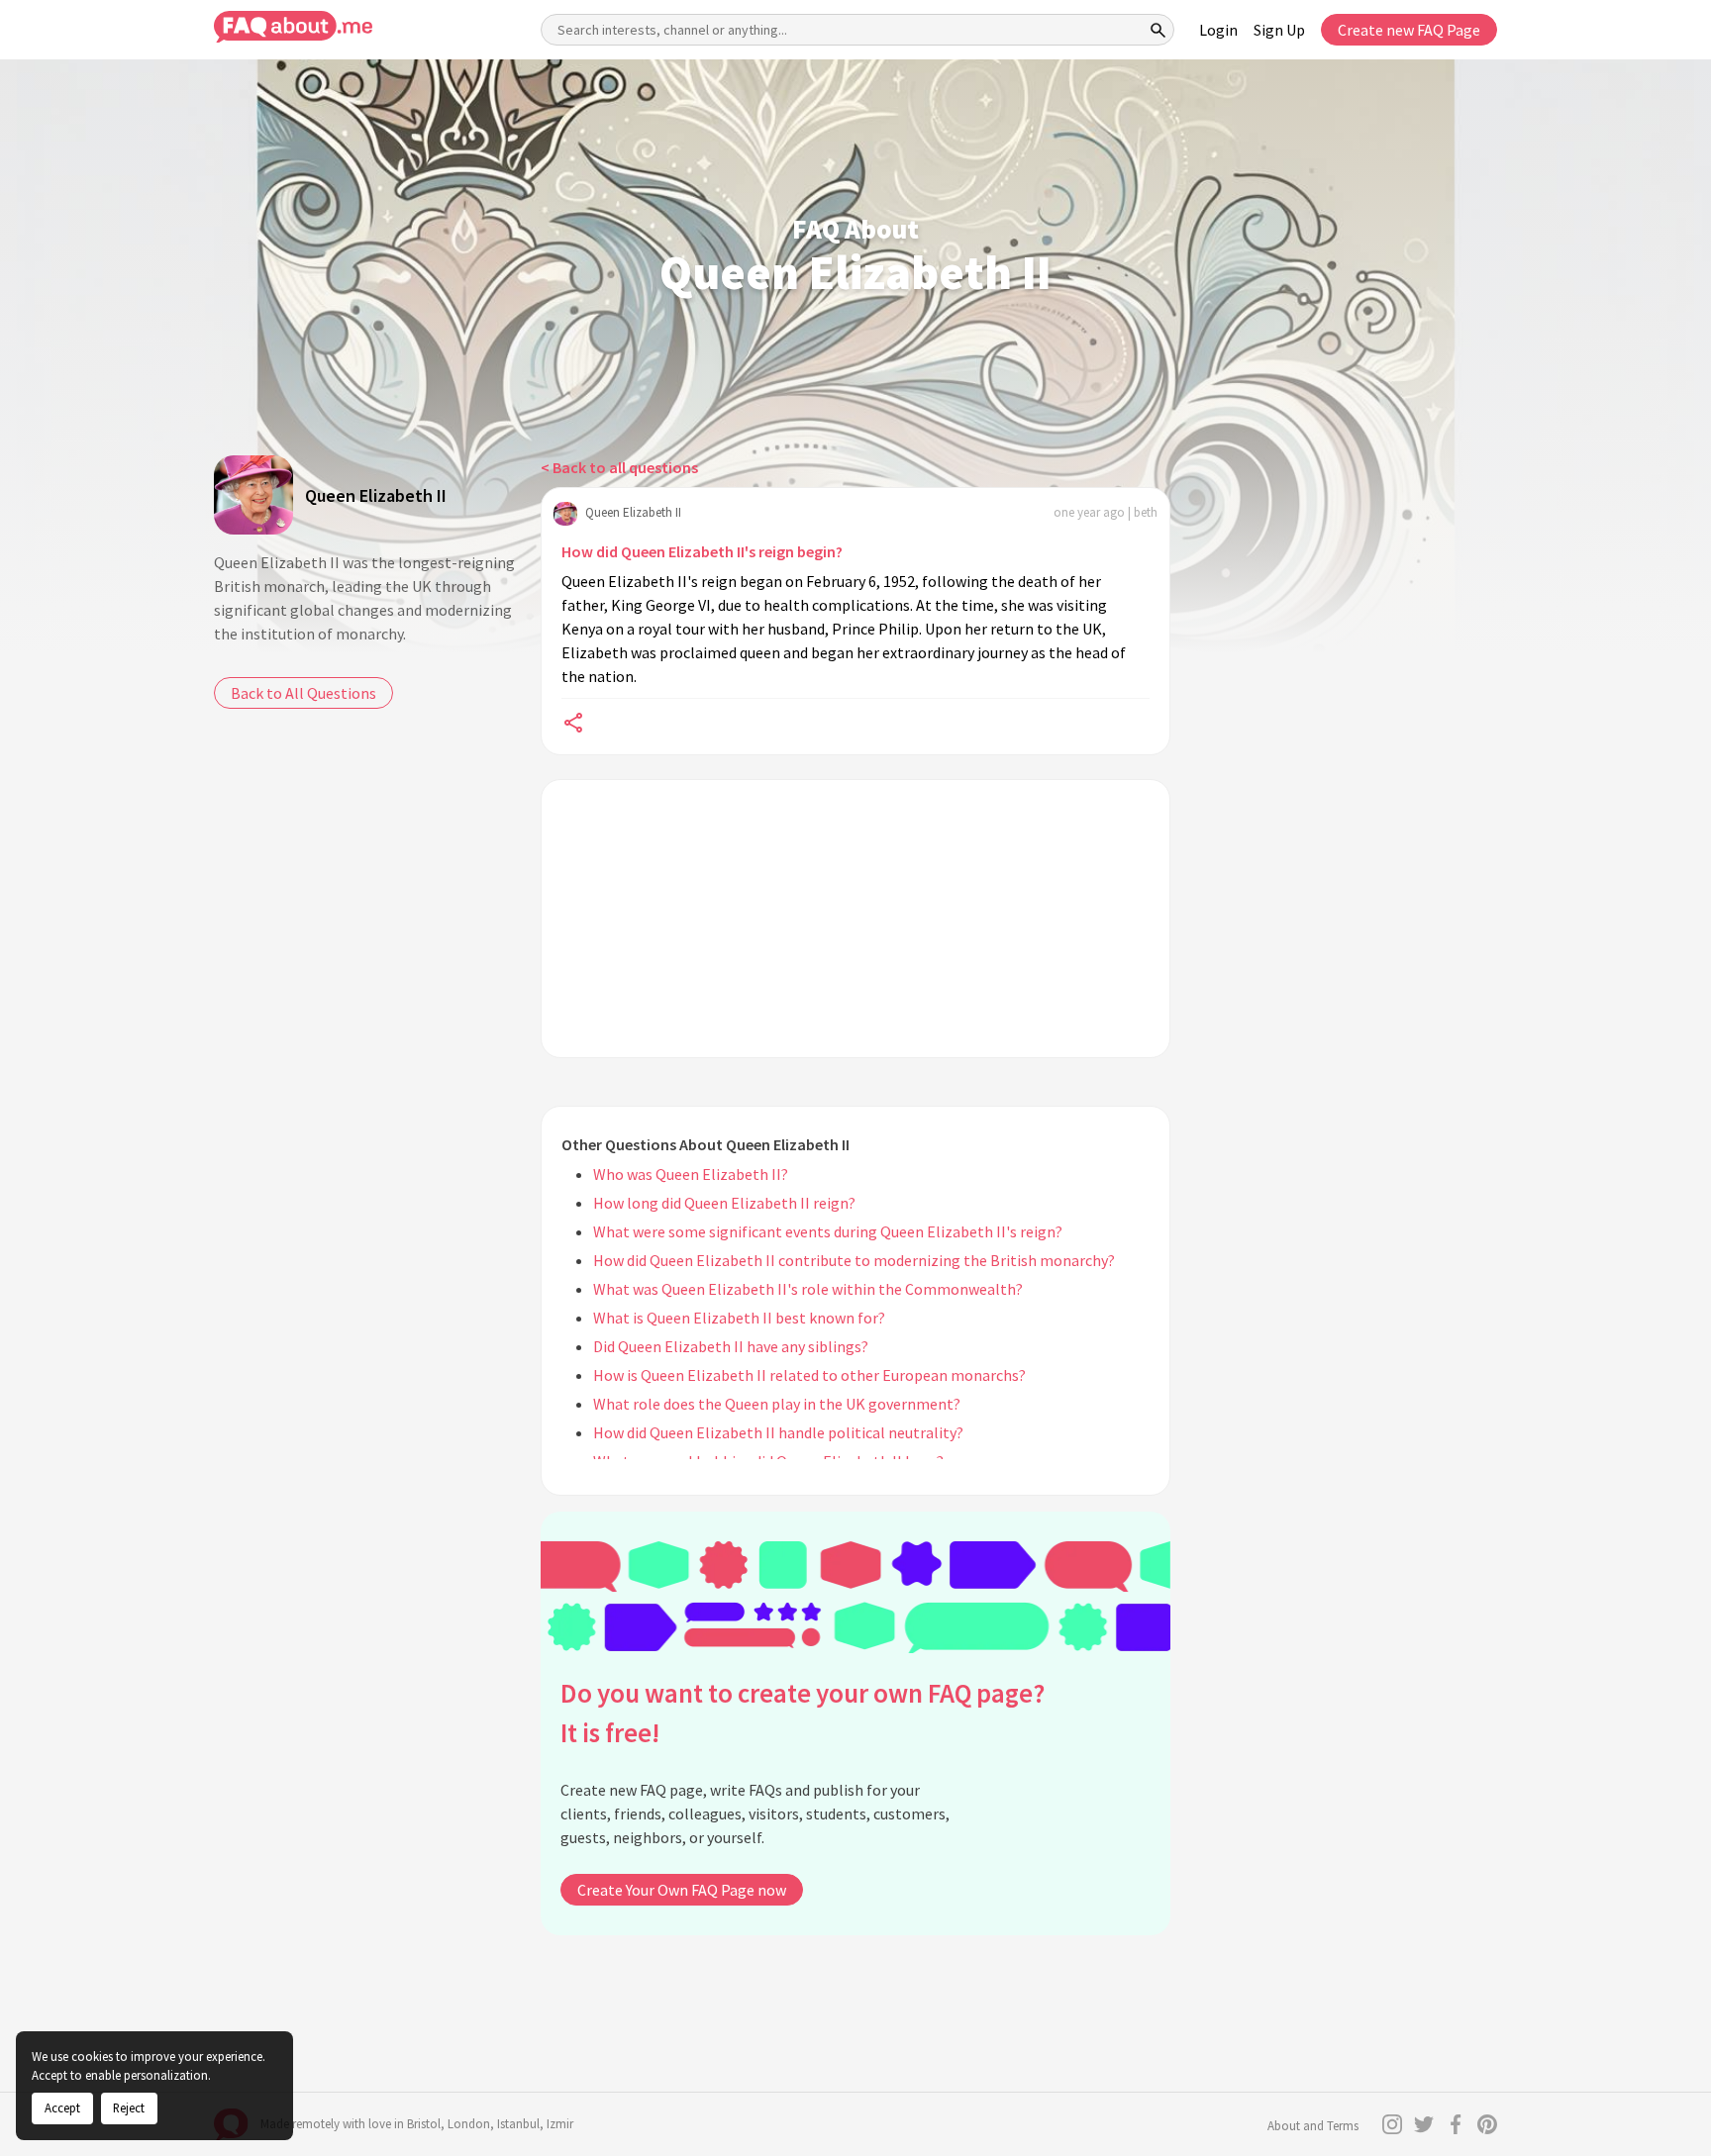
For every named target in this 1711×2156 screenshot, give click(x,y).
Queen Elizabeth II (376, 495)
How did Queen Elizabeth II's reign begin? (702, 551)
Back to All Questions (303, 693)
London (469, 2124)
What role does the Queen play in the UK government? (777, 1404)
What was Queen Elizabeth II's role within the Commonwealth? (808, 1289)
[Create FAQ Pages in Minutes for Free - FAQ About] (293, 27)
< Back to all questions (619, 467)
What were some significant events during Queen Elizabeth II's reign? (828, 1231)
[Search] (1158, 30)
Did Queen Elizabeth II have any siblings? (731, 1346)
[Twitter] (1424, 2124)
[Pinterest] (1487, 2124)
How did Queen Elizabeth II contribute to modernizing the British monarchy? (854, 1260)
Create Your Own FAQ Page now (682, 1890)
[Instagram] (1392, 2124)
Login (1218, 30)
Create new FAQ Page (1409, 30)
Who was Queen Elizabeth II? (691, 1174)
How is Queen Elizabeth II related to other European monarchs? (809, 1375)
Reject (129, 2107)
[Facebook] (1456, 2124)
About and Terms (1313, 2126)
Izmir (560, 2124)
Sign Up (1279, 30)
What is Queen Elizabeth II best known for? (739, 1318)
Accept (62, 2107)
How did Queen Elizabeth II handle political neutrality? (778, 1432)
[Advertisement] (855, 919)
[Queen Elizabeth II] (253, 495)
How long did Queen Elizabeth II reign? (724, 1203)
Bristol (424, 2124)
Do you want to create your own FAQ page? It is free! (803, 1713)
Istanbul (518, 2124)
